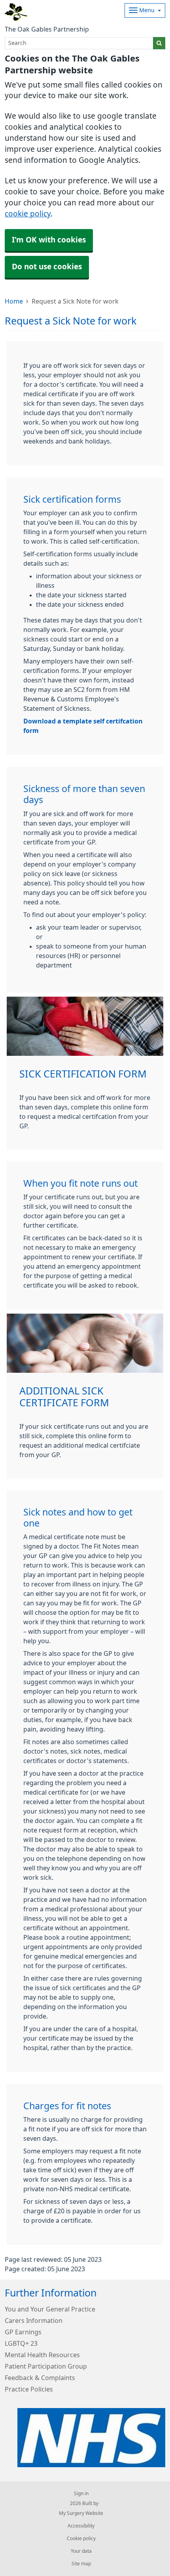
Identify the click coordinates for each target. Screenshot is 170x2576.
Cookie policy (81, 2539)
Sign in (81, 2494)
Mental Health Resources (42, 2355)
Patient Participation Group (46, 2366)
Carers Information (34, 2321)
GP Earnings (23, 2332)
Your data (81, 2551)
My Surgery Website (81, 2513)
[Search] (159, 43)
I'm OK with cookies (49, 240)
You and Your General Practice (50, 2309)
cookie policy (28, 214)
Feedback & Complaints (40, 2378)
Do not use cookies (47, 267)
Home (14, 301)
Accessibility (81, 2526)
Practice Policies (29, 2389)
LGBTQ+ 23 (21, 2343)
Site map (81, 2564)
